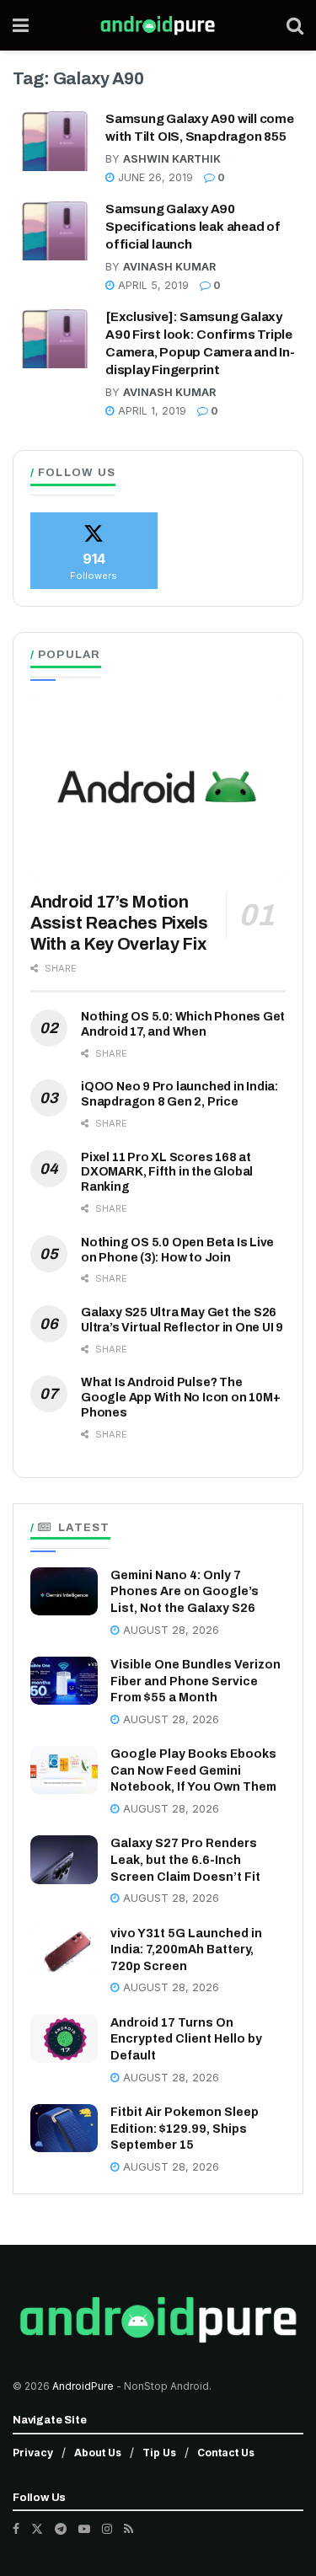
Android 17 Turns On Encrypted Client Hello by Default (186, 2039)
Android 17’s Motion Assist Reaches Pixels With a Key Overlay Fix (119, 923)
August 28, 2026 (169, 1630)
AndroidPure (84, 2386)
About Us (98, 2453)
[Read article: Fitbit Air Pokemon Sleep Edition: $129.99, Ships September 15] (64, 2128)
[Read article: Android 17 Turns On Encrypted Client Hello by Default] (64, 2039)
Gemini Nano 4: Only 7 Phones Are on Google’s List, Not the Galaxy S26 (185, 1592)
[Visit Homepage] (158, 25)
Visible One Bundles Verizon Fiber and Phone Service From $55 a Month (195, 1681)
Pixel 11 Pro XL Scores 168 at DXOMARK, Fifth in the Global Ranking (167, 1173)
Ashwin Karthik (172, 159)
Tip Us (159, 2453)
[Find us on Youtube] (84, 2529)
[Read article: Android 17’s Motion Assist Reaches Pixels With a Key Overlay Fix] (158, 787)
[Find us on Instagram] (107, 2529)
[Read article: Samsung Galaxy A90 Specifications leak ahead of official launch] (55, 231)
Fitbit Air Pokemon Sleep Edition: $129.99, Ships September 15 (185, 2129)
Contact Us (226, 2453)
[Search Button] (295, 25)
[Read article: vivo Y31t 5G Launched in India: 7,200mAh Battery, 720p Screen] (64, 1949)
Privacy (33, 2453)
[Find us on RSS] (129, 2529)
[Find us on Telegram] (61, 2529)
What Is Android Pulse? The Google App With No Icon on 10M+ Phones (181, 1398)
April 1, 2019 (150, 411)
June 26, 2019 (154, 177)
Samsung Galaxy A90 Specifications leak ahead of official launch (193, 227)
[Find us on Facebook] (16, 2529)
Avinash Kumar (169, 267)
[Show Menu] (21, 25)
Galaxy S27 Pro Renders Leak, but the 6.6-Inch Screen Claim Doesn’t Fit (185, 1860)
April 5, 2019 (152, 285)
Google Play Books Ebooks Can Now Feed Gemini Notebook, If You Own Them (193, 1770)
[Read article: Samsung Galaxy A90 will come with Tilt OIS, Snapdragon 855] (55, 141)
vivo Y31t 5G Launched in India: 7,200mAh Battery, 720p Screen (186, 1950)
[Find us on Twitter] (37, 2529)
